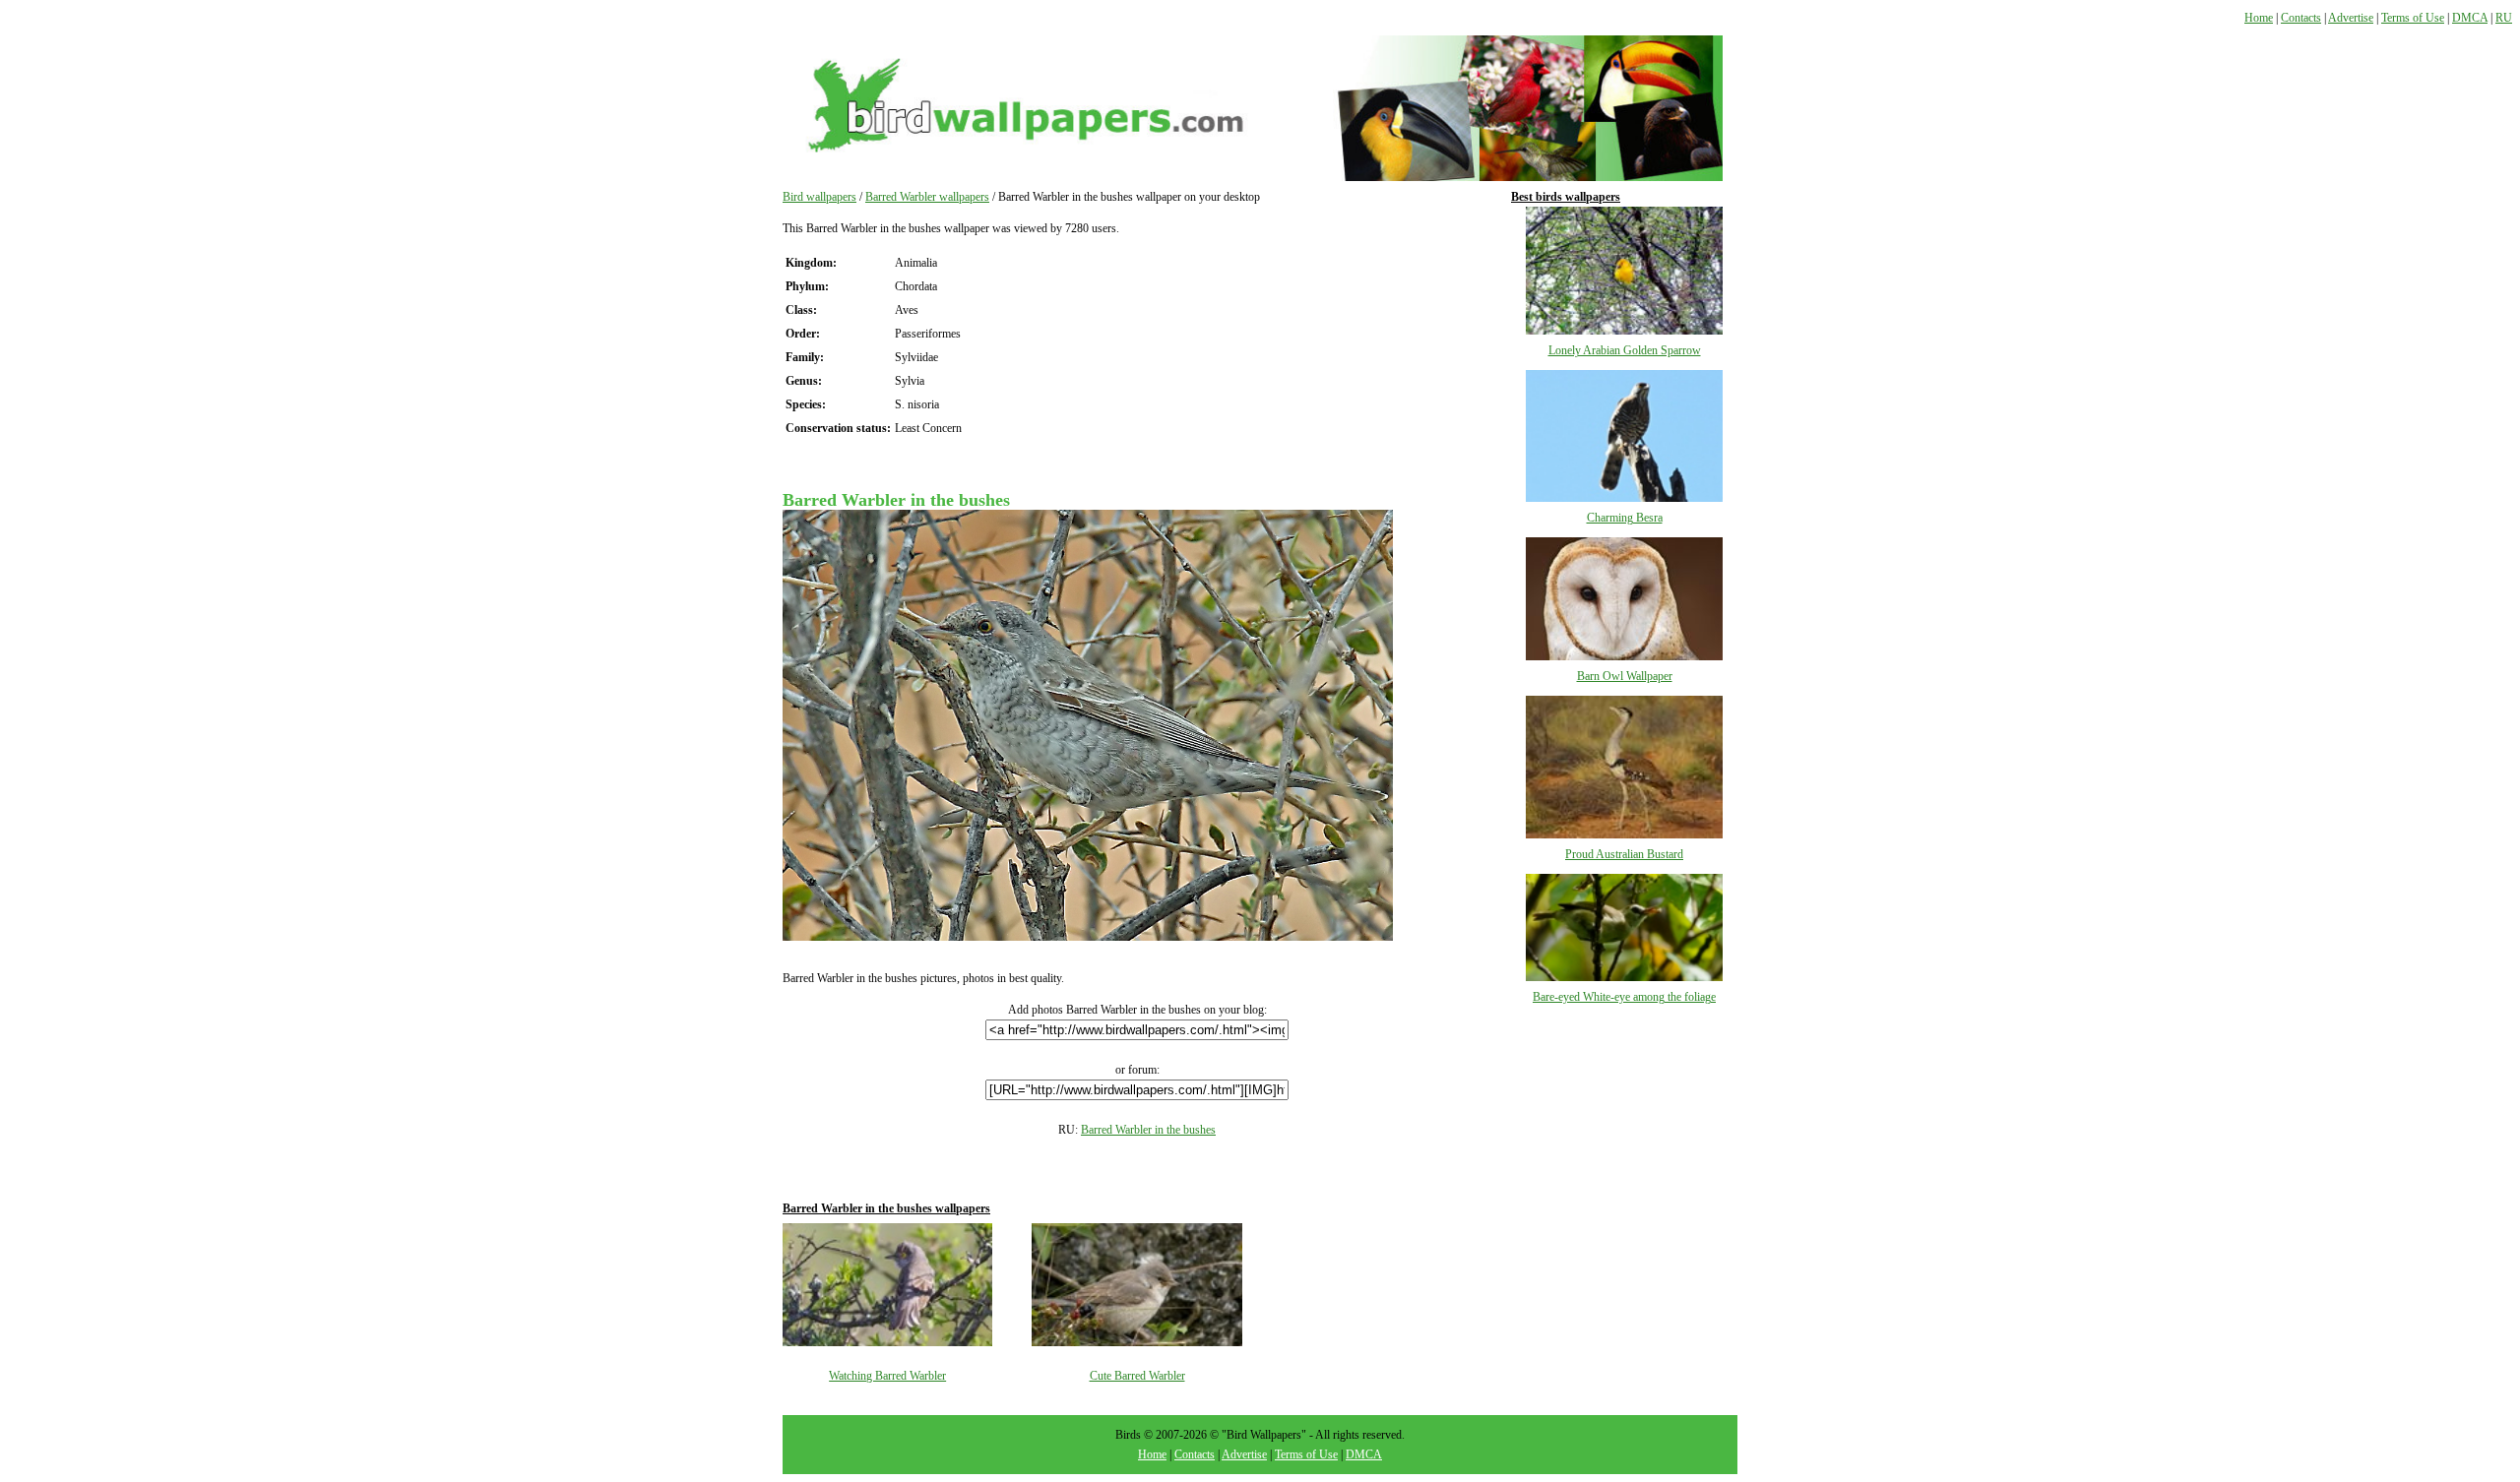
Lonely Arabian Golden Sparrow (1625, 350)
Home (2259, 18)
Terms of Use (2413, 18)
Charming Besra (1625, 518)
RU (2504, 18)
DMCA (2470, 18)
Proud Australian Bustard (1624, 854)
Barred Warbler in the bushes (1148, 1130)
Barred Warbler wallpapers (927, 197)
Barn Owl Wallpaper (1625, 676)
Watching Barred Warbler (887, 1376)
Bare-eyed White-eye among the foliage (1624, 997)
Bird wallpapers (819, 197)
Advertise (2351, 18)
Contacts (2301, 18)
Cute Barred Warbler (1137, 1376)
